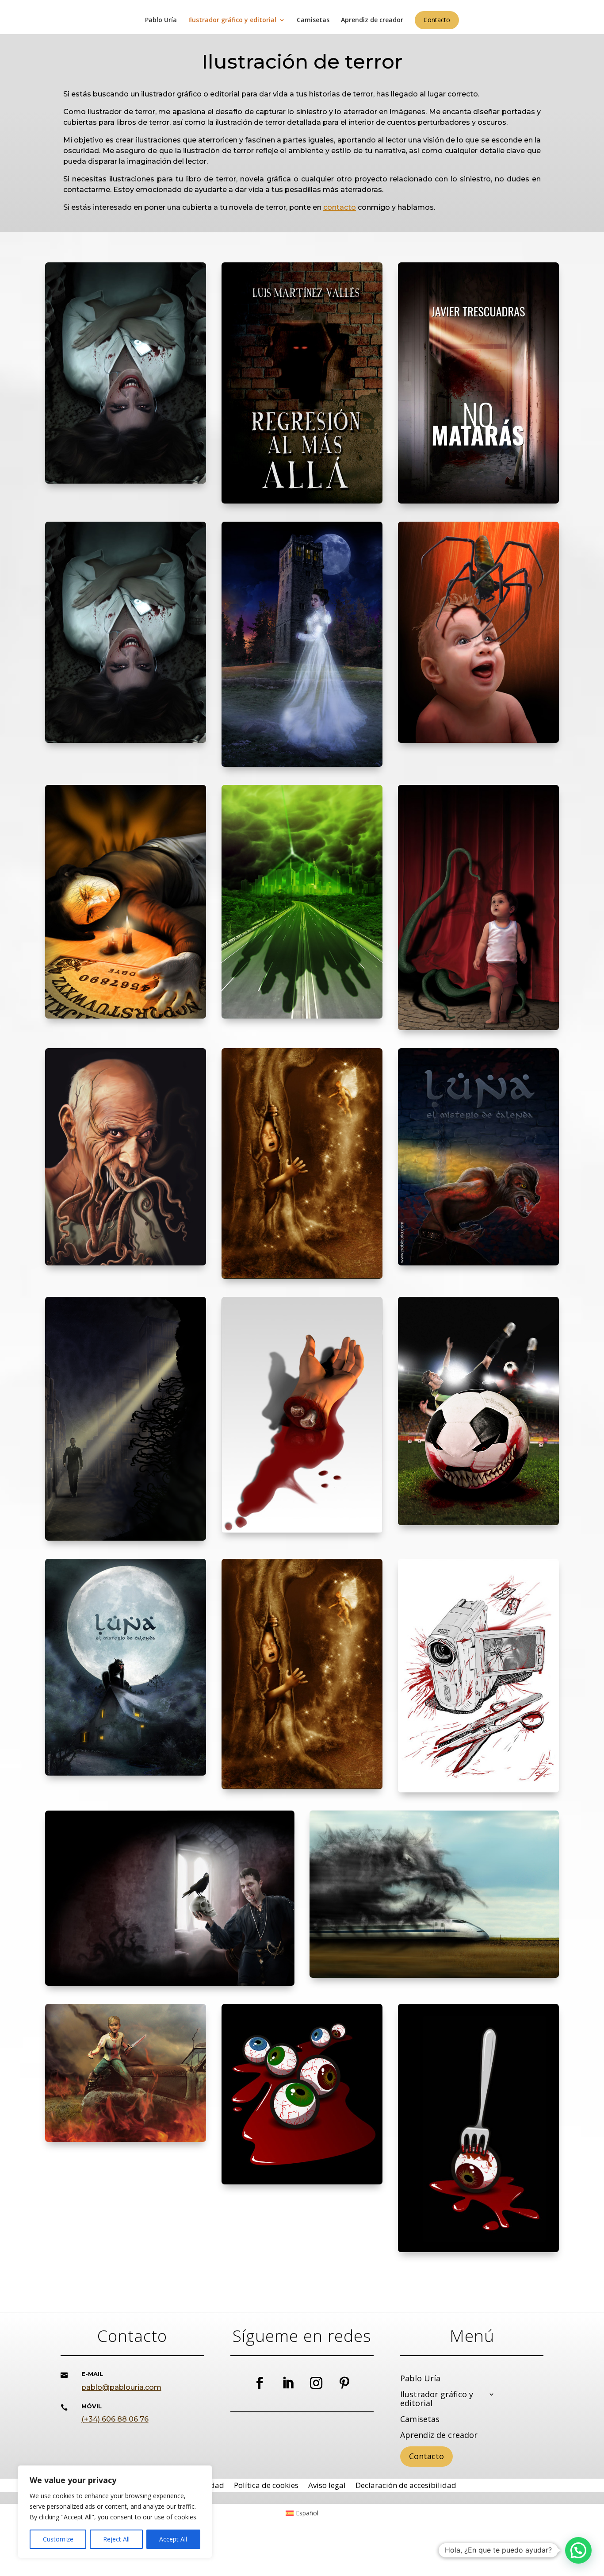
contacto (340, 207)
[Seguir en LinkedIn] (288, 2383)
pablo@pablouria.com (121, 2387)
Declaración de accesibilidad (406, 2486)
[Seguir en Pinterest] (344, 2383)
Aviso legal (327, 2486)
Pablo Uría (161, 20)
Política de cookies (266, 2486)
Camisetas (313, 20)
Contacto (437, 20)
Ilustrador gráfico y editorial (232, 20)
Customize (58, 2539)
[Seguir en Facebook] (260, 2383)
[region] (115, 2512)
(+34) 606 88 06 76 (115, 2419)
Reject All (116, 2539)
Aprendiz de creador (372, 20)
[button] (578, 2550)
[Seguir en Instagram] (316, 2383)
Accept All (173, 2539)
